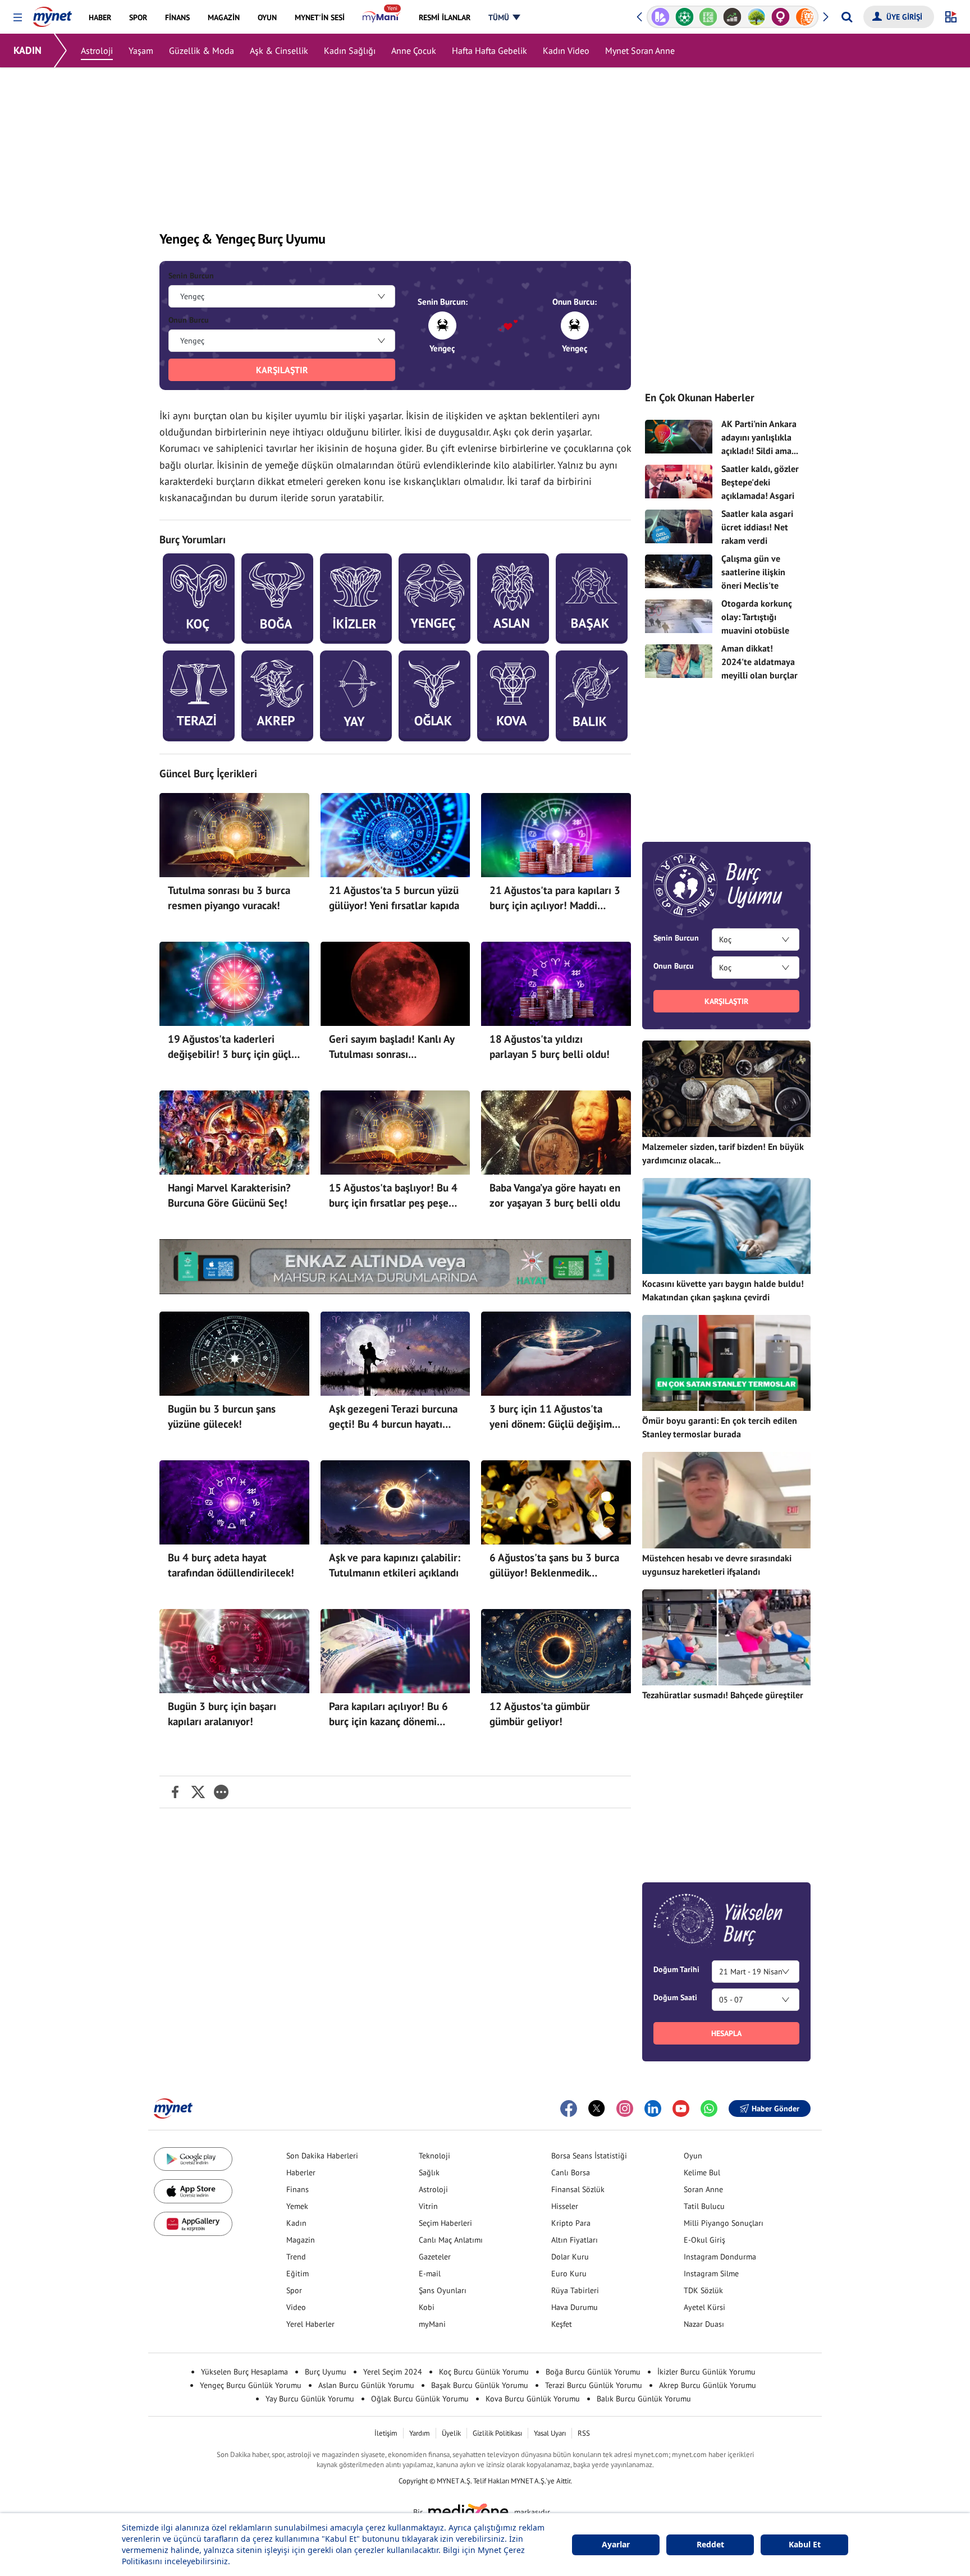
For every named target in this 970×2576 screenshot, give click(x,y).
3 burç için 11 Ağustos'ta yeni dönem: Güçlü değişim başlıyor (551, 1417)
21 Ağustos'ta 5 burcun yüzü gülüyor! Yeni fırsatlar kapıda (394, 898)
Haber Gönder (775, 2109)
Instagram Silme (711, 2274)
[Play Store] (193, 2159)
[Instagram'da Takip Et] (625, 2109)
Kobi (427, 2307)
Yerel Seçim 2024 (393, 2372)
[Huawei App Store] (193, 2224)
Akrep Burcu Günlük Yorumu (708, 2385)
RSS (584, 2433)
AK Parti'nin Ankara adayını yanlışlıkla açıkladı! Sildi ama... (760, 437)
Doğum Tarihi (676, 1969)
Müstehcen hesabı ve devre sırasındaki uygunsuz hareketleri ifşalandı (717, 1565)
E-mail (430, 2274)
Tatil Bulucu (704, 2206)
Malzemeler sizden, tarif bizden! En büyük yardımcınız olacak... (723, 1153)
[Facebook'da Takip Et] (569, 2109)
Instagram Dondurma (720, 2257)
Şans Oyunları (443, 2290)
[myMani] (381, 17)
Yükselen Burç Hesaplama (244, 2372)
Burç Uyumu (326, 2372)
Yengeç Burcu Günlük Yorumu (251, 2385)
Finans (298, 2189)
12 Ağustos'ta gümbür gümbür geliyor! (540, 1714)
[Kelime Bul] (685, 17)
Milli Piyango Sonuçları (724, 2223)
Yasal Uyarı (550, 2433)
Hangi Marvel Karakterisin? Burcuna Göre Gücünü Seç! (229, 1195)
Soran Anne (703, 2189)
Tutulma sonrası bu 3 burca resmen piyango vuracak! (229, 898)
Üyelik (451, 2433)
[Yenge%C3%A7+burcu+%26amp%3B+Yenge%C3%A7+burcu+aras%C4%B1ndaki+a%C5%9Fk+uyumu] (175, 1792)
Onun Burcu (189, 320)
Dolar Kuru (570, 2257)
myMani (432, 2324)
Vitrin (428, 2206)
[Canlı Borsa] (709, 17)
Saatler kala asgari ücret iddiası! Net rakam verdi (757, 527)
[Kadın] (756, 17)
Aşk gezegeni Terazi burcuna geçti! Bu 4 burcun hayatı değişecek (393, 1417)
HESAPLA (726, 2033)
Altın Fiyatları (575, 2240)
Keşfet (562, 2324)
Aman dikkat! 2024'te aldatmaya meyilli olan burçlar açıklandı (759, 668)
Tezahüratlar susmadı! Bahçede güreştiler (723, 1695)
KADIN (28, 50)
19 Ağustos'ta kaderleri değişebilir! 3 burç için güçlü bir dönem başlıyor (232, 1047)
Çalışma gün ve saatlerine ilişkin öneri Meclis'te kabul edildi (753, 579)
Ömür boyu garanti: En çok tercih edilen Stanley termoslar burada (720, 1427)
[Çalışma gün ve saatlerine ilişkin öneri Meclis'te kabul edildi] (679, 571)
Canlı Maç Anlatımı (451, 2240)
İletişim (386, 2433)
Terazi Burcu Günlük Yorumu (594, 2385)
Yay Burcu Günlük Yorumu (310, 2399)
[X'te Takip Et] (597, 2109)
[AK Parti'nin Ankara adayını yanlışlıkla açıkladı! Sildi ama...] (679, 437)
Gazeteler (435, 2257)
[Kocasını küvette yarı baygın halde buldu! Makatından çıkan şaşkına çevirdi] (726, 1226)
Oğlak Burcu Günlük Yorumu (420, 2399)
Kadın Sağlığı (350, 51)
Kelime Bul (702, 2172)
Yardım (420, 2433)
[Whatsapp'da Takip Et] (709, 2109)
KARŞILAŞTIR (282, 370)
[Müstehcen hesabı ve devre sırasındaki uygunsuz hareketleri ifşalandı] (726, 1500)
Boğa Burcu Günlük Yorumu (593, 2372)
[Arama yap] (847, 17)
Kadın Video (566, 51)
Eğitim (298, 2274)
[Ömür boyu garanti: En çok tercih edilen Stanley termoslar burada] (726, 1363)
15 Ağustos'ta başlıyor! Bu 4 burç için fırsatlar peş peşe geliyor (393, 1196)
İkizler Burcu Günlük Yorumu (706, 2372)
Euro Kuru (569, 2274)
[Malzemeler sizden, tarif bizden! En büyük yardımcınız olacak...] (726, 1088)
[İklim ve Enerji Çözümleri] (733, 17)
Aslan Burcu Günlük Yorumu (366, 2385)
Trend (296, 2257)
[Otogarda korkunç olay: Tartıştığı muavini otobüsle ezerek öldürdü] (679, 616)
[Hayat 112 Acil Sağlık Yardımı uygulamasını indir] (395, 1267)
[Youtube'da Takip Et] (681, 2109)
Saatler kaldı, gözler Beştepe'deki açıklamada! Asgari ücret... (760, 489)
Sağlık (429, 2172)
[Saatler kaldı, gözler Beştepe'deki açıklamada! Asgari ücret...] (679, 482)
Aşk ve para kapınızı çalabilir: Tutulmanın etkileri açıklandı (395, 1565)
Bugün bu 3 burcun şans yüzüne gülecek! (222, 1417)
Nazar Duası (704, 2324)
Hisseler (565, 2206)
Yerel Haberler (310, 2324)
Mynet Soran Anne (640, 51)
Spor (294, 2290)
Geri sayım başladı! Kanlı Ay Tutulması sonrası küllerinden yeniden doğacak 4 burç (394, 1047)
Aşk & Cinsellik (279, 51)
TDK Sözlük (703, 2290)
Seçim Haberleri (445, 2223)
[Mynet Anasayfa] (52, 13)
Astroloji (97, 51)
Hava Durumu (575, 2307)
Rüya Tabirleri (575, 2290)
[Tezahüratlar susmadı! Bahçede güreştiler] (726, 1637)
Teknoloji (434, 2156)
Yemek (297, 2206)
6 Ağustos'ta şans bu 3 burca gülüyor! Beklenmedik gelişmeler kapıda (554, 1566)
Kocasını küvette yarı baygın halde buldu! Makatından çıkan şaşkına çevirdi (723, 1290)
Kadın (296, 2223)
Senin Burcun (191, 276)
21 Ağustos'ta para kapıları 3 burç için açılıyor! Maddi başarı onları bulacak (555, 899)
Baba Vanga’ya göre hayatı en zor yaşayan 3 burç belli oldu (555, 1195)
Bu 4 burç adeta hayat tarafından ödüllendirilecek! (231, 1565)
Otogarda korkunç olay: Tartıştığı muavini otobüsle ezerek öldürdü (757, 624)
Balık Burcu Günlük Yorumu (644, 2399)
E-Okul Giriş (704, 2240)
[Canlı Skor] (660, 17)
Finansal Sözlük (578, 2189)
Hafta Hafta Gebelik (489, 51)
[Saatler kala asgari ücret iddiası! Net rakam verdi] (679, 526)
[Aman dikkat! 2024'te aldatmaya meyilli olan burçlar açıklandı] (679, 661)
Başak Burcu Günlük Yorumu (480, 2385)
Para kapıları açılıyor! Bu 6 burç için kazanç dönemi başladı (388, 1715)
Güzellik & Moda (202, 51)
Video (296, 2307)
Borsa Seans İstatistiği (589, 2156)
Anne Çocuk (414, 51)
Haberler (301, 2172)
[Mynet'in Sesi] (805, 17)
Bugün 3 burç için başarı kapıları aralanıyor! (222, 1714)
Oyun (693, 2156)
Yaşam (141, 51)
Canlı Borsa (571, 2172)
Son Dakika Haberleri (322, 2156)
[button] (18, 18)
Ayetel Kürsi (704, 2307)
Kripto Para (571, 2223)
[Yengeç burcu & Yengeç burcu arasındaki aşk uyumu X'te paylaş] (198, 1792)
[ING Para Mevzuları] (781, 17)
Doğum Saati (675, 1997)
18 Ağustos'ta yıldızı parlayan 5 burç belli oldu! (550, 1047)
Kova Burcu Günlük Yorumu (533, 2399)
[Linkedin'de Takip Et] (653, 2109)
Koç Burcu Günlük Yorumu (484, 2372)
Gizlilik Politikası (497, 2433)
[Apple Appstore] (193, 2191)
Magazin (301, 2240)
